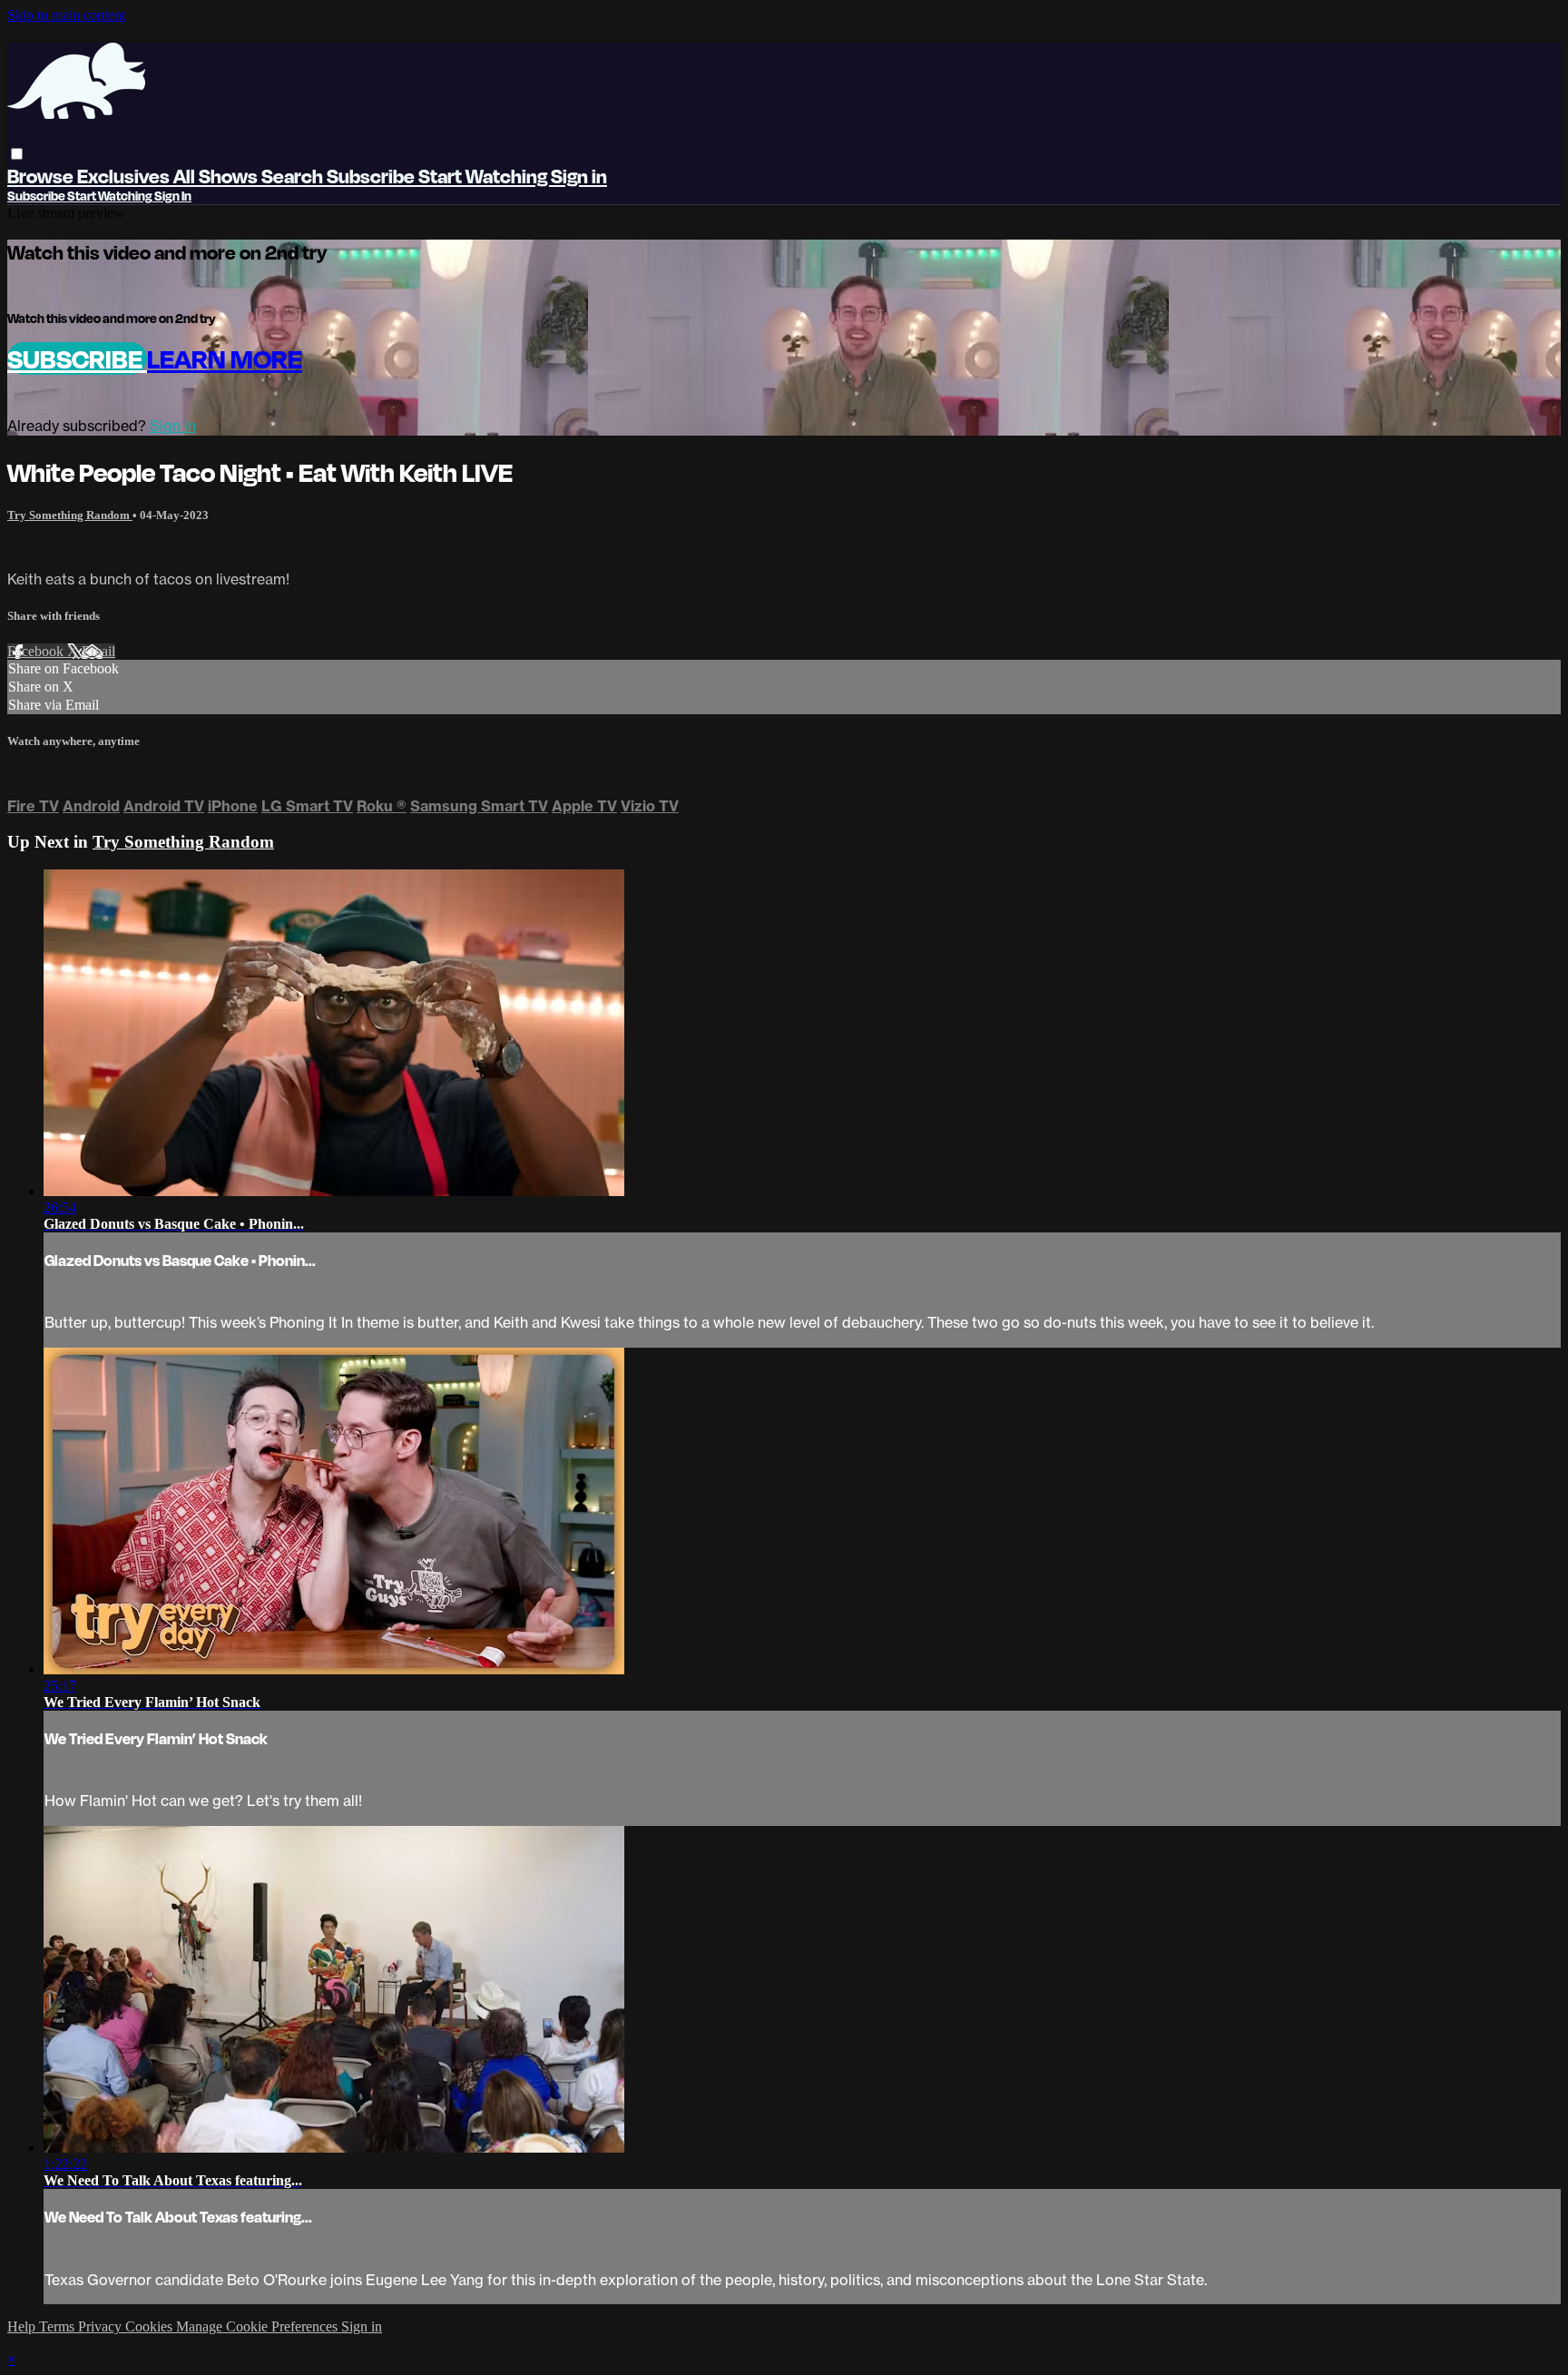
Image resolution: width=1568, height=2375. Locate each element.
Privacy (102, 2326)
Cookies (151, 2326)
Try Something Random (70, 515)
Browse (42, 176)
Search (294, 176)
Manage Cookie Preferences (259, 2326)
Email (98, 651)
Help (23, 2326)
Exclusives (125, 176)
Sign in (579, 176)
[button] (17, 154)
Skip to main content (66, 15)
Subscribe (77, 358)
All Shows (217, 176)
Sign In (173, 196)
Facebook (37, 651)
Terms (59, 2326)
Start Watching (485, 176)
